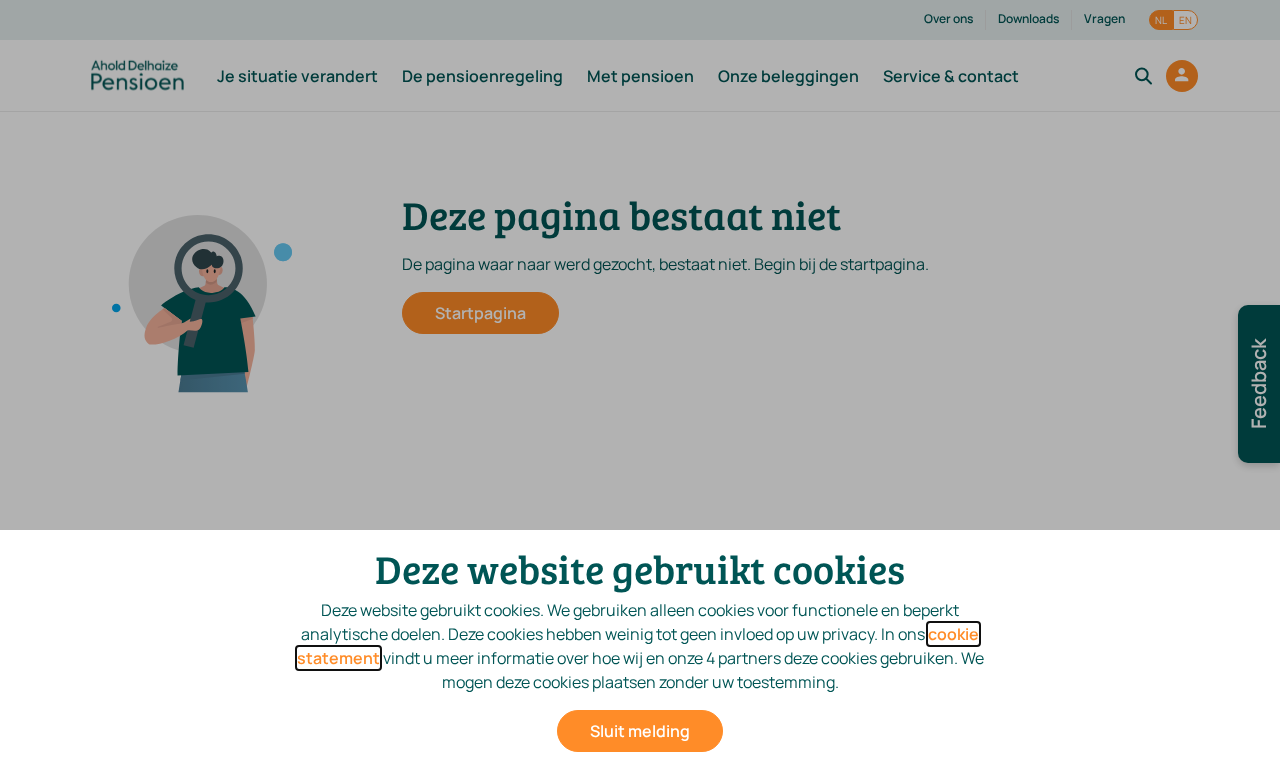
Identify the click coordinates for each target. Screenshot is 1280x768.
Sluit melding (640, 731)
